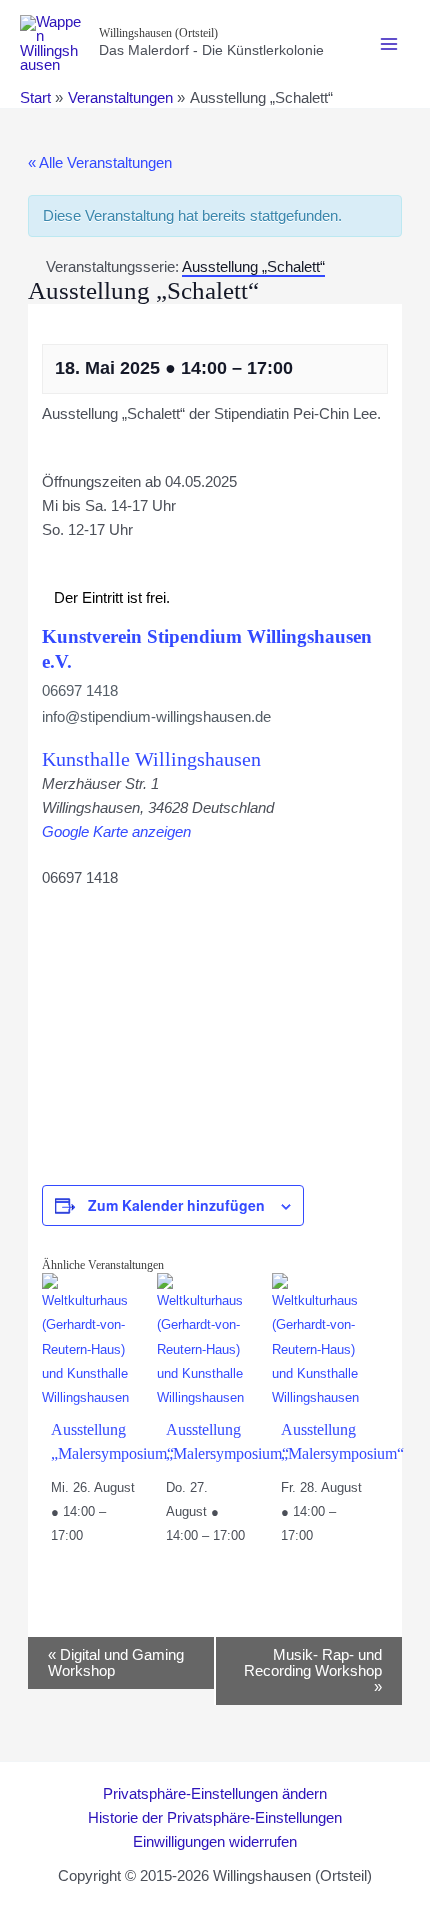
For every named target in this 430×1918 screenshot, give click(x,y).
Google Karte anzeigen (116, 832)
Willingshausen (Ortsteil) (158, 33)
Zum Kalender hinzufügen (176, 1205)
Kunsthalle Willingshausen (151, 759)
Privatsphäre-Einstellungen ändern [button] (215, 1794)
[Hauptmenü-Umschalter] (389, 44)
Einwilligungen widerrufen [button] (215, 1842)
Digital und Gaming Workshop (116, 1663)
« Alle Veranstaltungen (100, 163)
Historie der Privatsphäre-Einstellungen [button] (215, 1818)
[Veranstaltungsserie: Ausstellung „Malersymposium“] (94, 1535)
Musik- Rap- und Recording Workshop (313, 1671)
